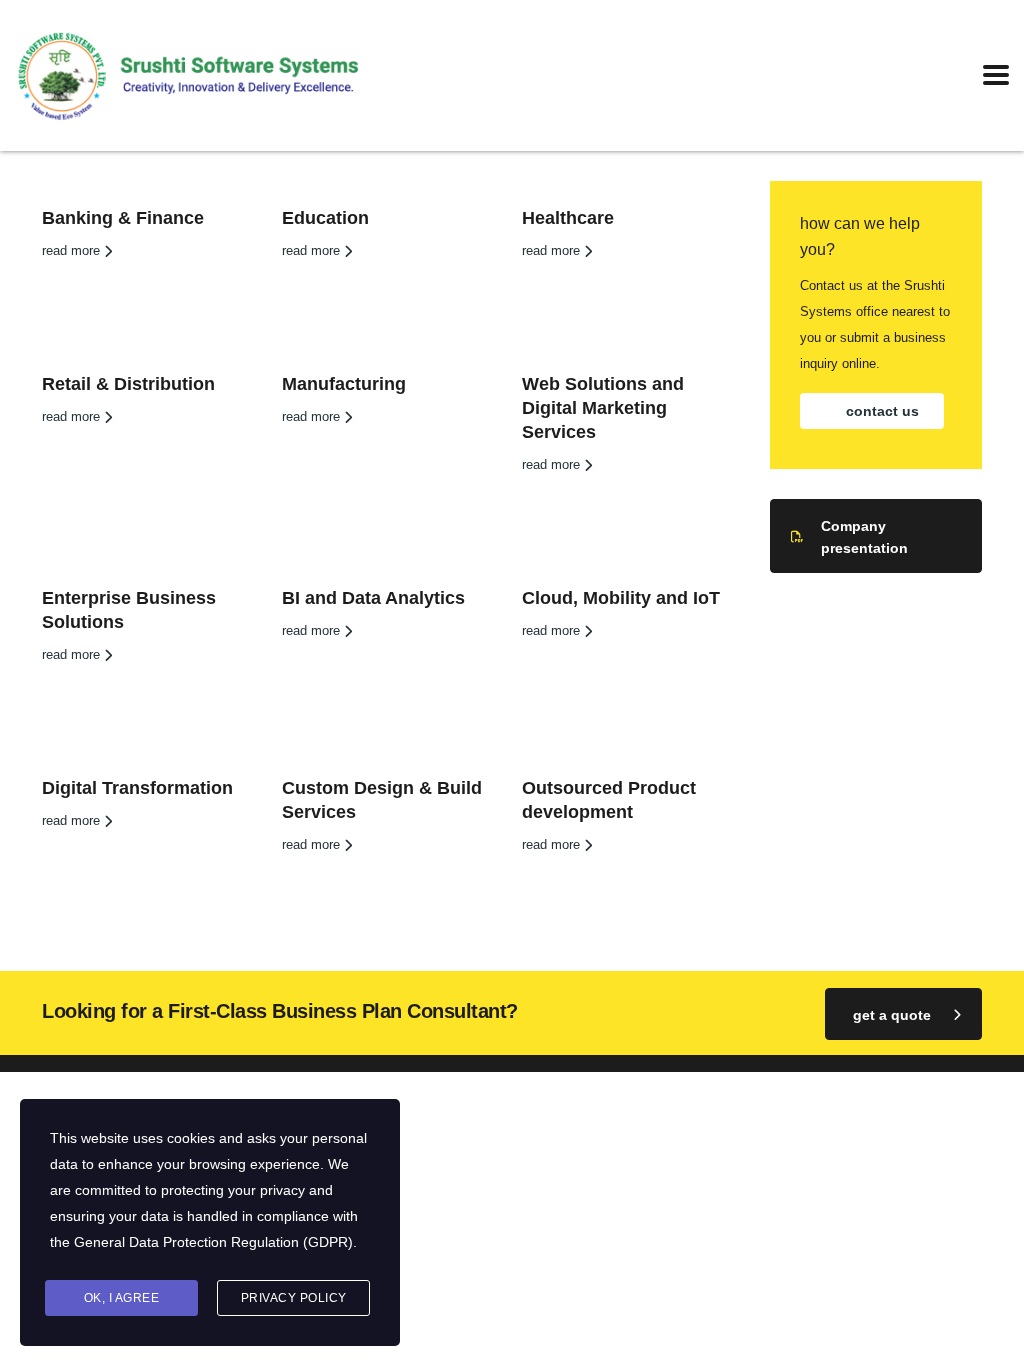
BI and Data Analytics (373, 598)
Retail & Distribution (128, 384)
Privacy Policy (294, 1298)
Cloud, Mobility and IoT (621, 598)
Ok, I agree (122, 1298)
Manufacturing (344, 384)
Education (325, 218)
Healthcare (568, 218)
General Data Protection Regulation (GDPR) (213, 1242)
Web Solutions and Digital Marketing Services (603, 408)
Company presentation (864, 537)
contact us (882, 411)
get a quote (892, 1015)
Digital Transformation (137, 788)
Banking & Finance (123, 218)
